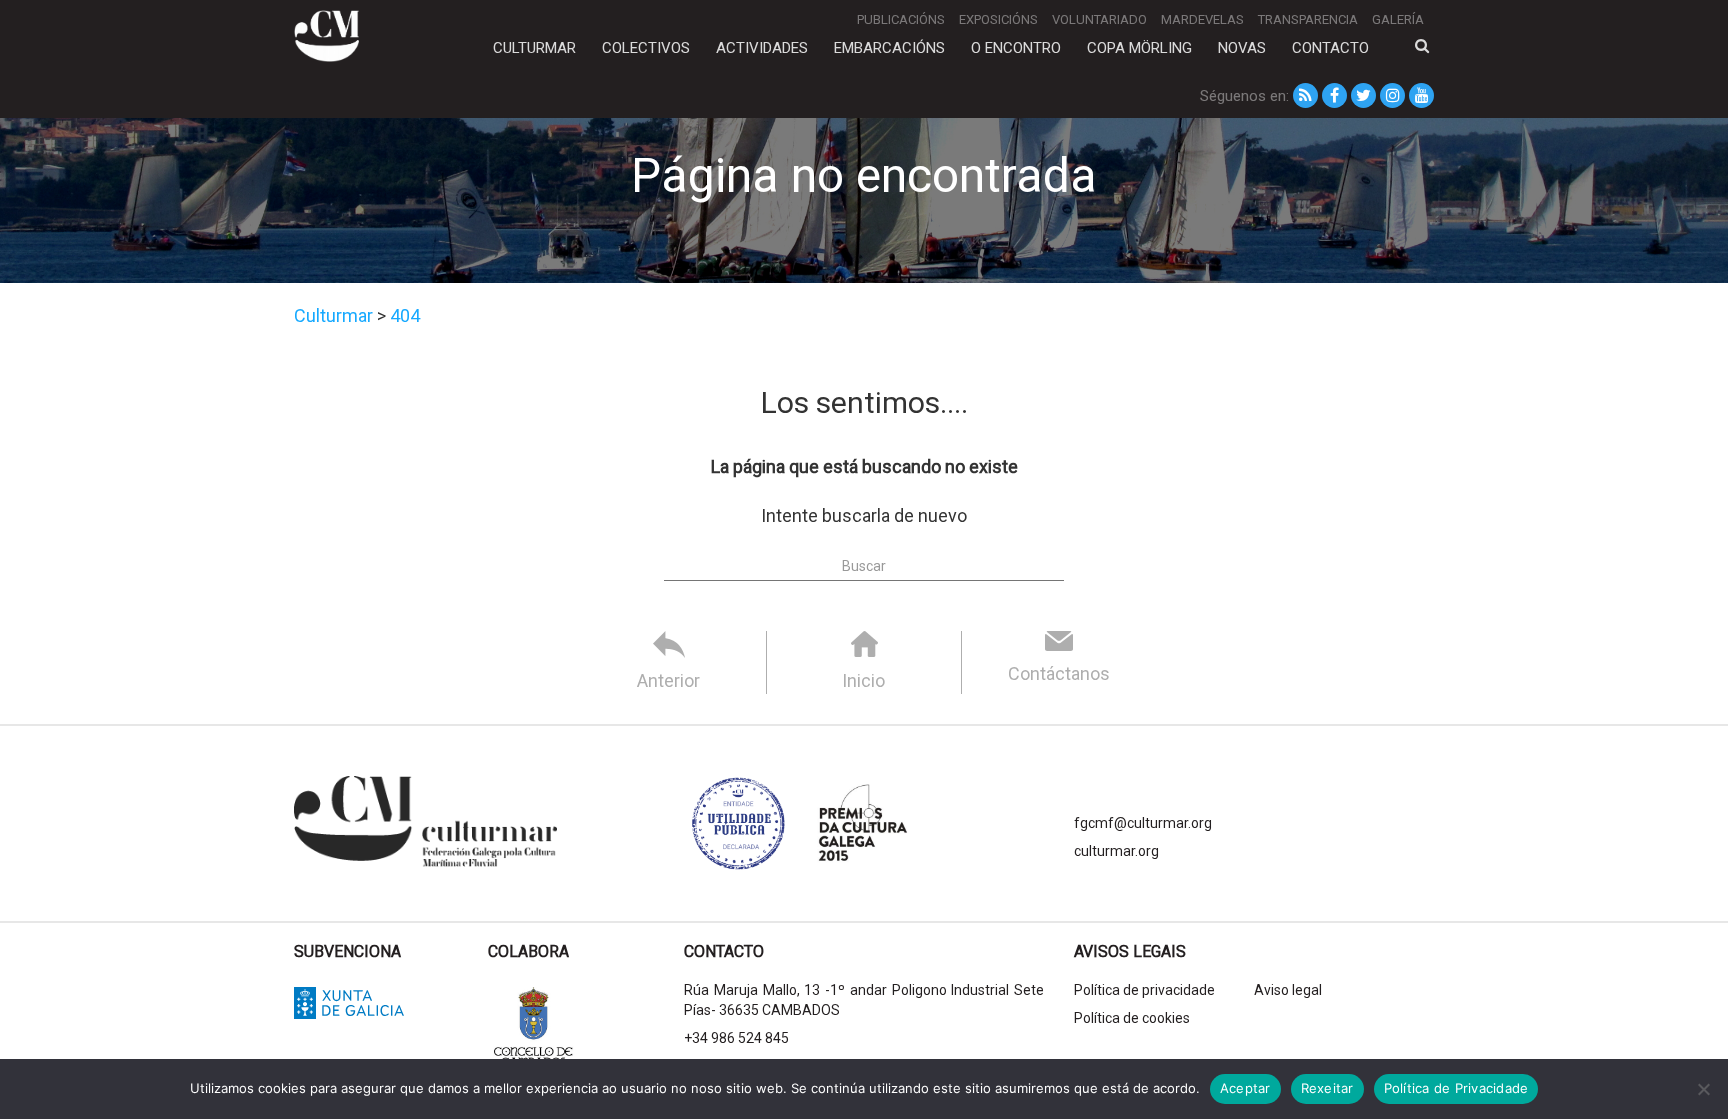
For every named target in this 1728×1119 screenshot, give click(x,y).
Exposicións (998, 19)
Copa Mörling (1139, 48)
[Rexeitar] (1703, 1089)
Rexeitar (1327, 1088)
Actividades (762, 48)
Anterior (668, 680)
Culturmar (534, 48)
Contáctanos (1059, 673)
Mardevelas (1202, 19)
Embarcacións (889, 48)
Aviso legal (1288, 990)
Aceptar (1245, 1088)
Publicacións (901, 19)
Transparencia (1308, 19)
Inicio (863, 680)
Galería (1398, 19)
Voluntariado (1099, 19)
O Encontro (1016, 48)
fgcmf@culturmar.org (1143, 823)
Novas (1242, 48)
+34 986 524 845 (736, 1038)
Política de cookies (1132, 1018)
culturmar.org (1116, 851)
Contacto (1330, 48)
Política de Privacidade (1456, 1088)
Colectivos (646, 48)
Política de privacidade (1144, 990)
